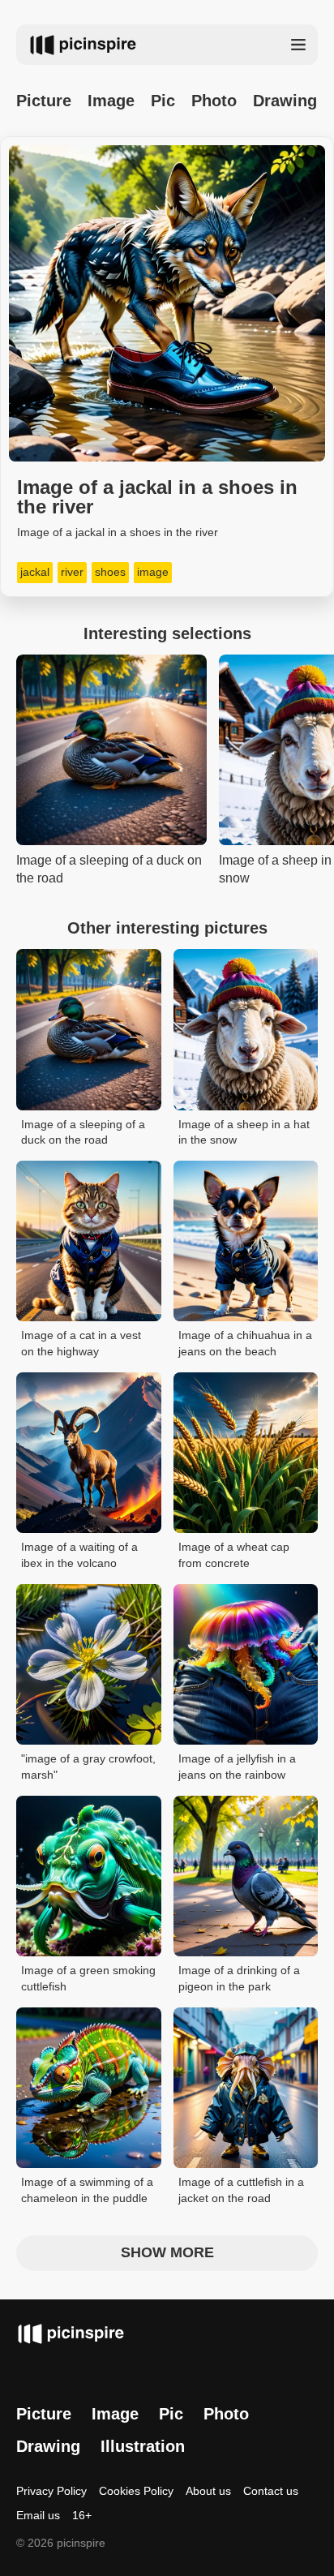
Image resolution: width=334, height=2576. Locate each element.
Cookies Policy (136, 2491)
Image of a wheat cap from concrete (234, 1555)
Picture (44, 101)
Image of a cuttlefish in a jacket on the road (241, 2190)
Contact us (271, 2491)
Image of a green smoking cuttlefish (88, 1978)
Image (111, 101)
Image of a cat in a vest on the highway (81, 1343)
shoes (110, 572)
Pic (163, 101)
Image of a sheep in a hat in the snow (244, 1132)
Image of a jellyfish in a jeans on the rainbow (237, 1767)
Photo (214, 101)
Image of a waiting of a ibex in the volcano (79, 1555)
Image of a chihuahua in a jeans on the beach (245, 1343)
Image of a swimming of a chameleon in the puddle (87, 2190)
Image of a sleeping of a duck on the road (83, 1132)
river (72, 572)
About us (208, 2491)
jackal (35, 572)
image (153, 572)
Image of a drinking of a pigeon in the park (239, 1978)
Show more (167, 2252)
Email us (38, 2515)
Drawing (285, 101)
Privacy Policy (51, 2491)
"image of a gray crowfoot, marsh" (88, 1767)
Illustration (143, 2446)
